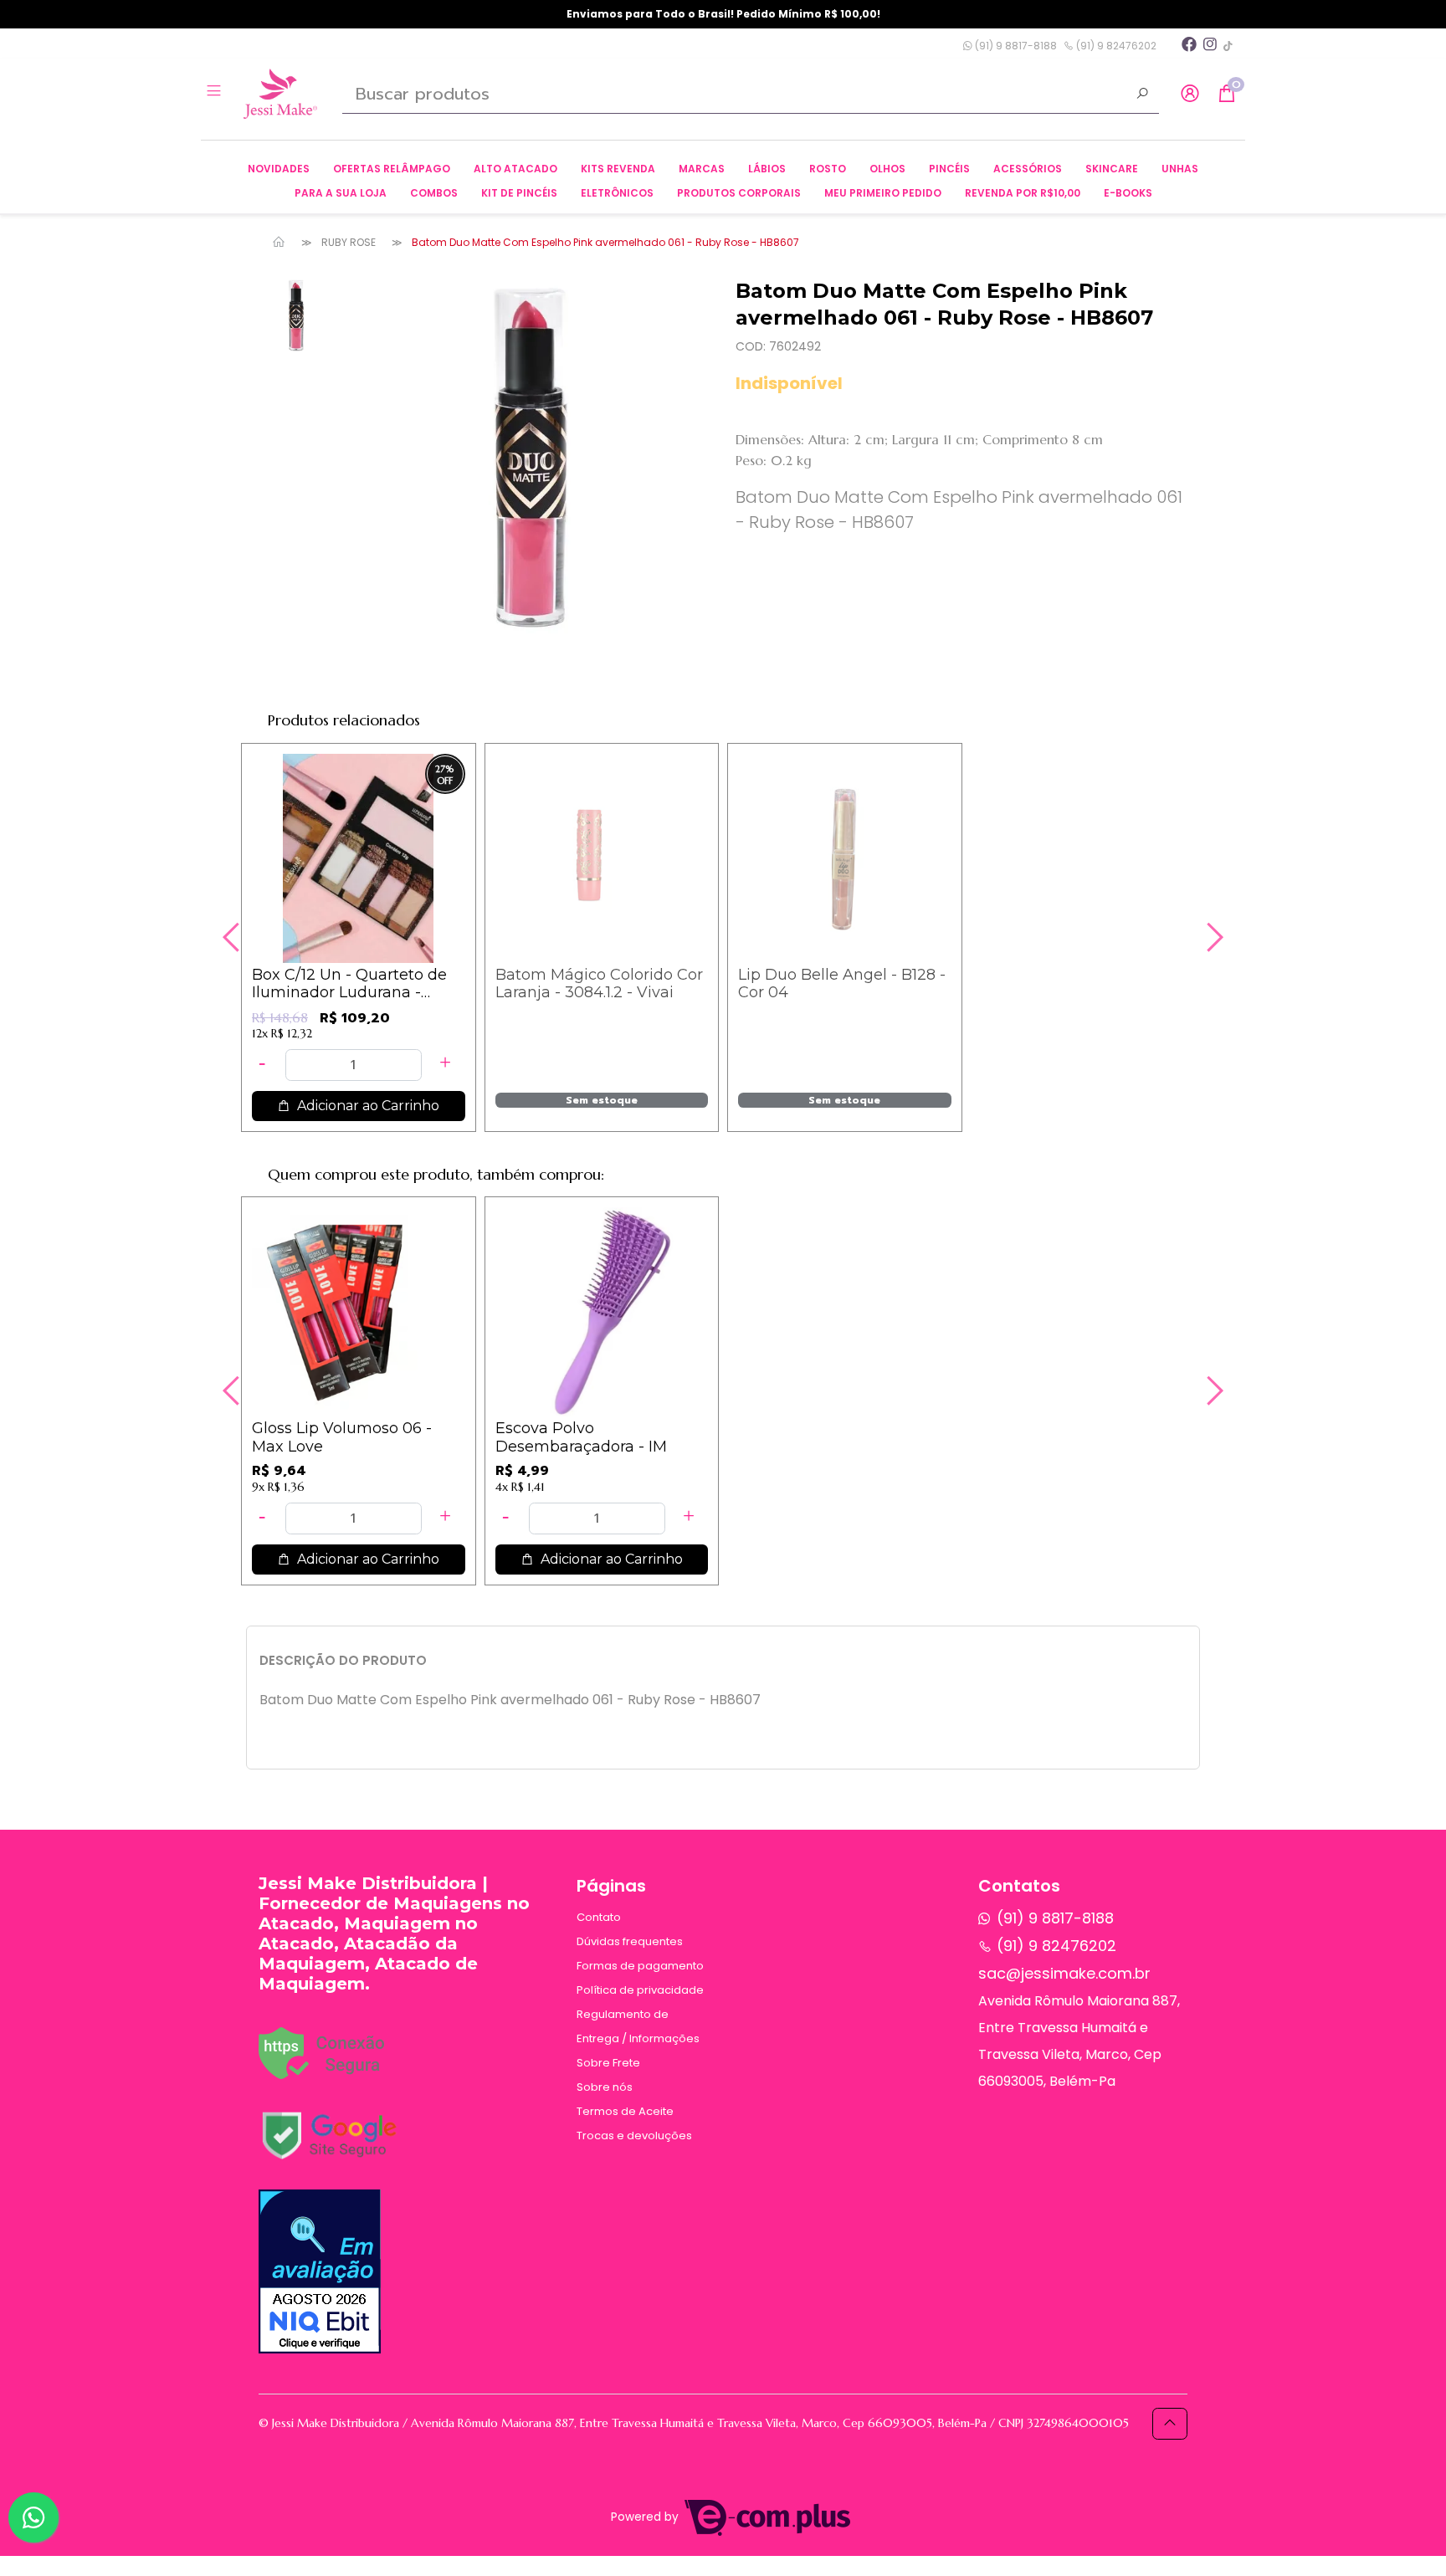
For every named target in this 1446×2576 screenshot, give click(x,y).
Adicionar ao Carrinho (367, 1106)
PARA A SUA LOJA (341, 193)
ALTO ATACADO (515, 169)
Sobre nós (605, 2087)
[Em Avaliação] (320, 2271)
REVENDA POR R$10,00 (1023, 193)
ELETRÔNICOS (617, 193)
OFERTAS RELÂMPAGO (392, 169)
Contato (599, 1917)
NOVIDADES (279, 169)
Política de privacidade (640, 1990)
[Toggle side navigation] (215, 93)
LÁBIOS (767, 169)
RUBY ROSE (349, 242)
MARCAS (702, 169)
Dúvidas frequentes (630, 1941)
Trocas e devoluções (634, 2136)
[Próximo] (1213, 937)
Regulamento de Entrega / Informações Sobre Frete (638, 2038)
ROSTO (828, 169)
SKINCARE (1112, 169)
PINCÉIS (949, 169)
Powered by (646, 2517)
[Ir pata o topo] (1170, 2424)
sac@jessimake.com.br (1064, 1973)
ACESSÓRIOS (1028, 169)
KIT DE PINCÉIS (519, 193)
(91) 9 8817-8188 (1015, 46)
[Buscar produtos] (1142, 95)
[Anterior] (233, 937)
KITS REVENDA (618, 169)
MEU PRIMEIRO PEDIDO (883, 193)
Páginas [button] (611, 1886)
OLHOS (887, 169)
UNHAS (1180, 169)
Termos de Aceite (625, 2111)
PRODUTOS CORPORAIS (739, 193)
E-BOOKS (1128, 193)
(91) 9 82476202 (1115, 46)
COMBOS (434, 193)
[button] (1190, 94)
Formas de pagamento (640, 1966)
